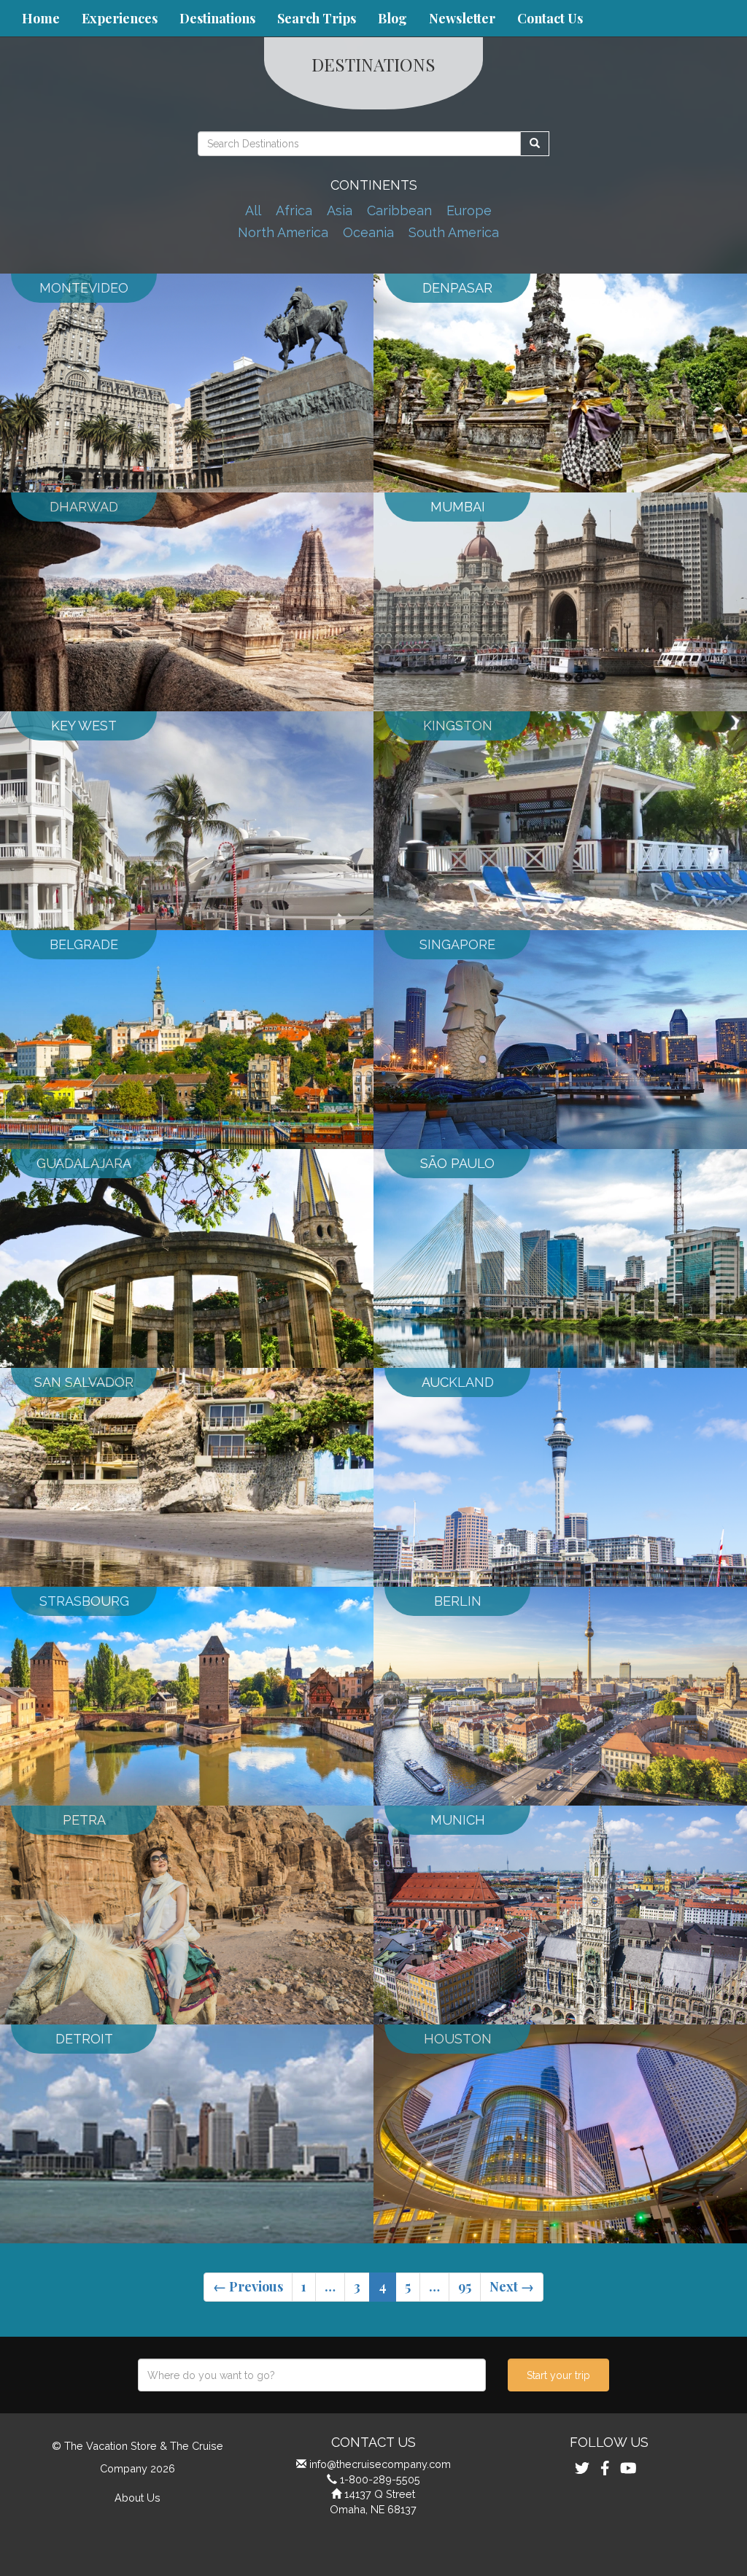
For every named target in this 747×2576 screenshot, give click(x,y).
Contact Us (550, 18)
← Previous (248, 2286)
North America (283, 232)
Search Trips (317, 18)
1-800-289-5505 (380, 2479)
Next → (512, 2286)
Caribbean (399, 210)
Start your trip (558, 2375)
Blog (392, 18)
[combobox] (312, 2375)
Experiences (120, 18)
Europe (469, 210)
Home (41, 18)
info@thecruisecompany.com (380, 2464)
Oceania (368, 232)
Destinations (217, 18)
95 (465, 2286)
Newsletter (462, 18)
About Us (138, 2498)
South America (454, 232)
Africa (294, 210)
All (253, 210)
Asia (340, 210)
